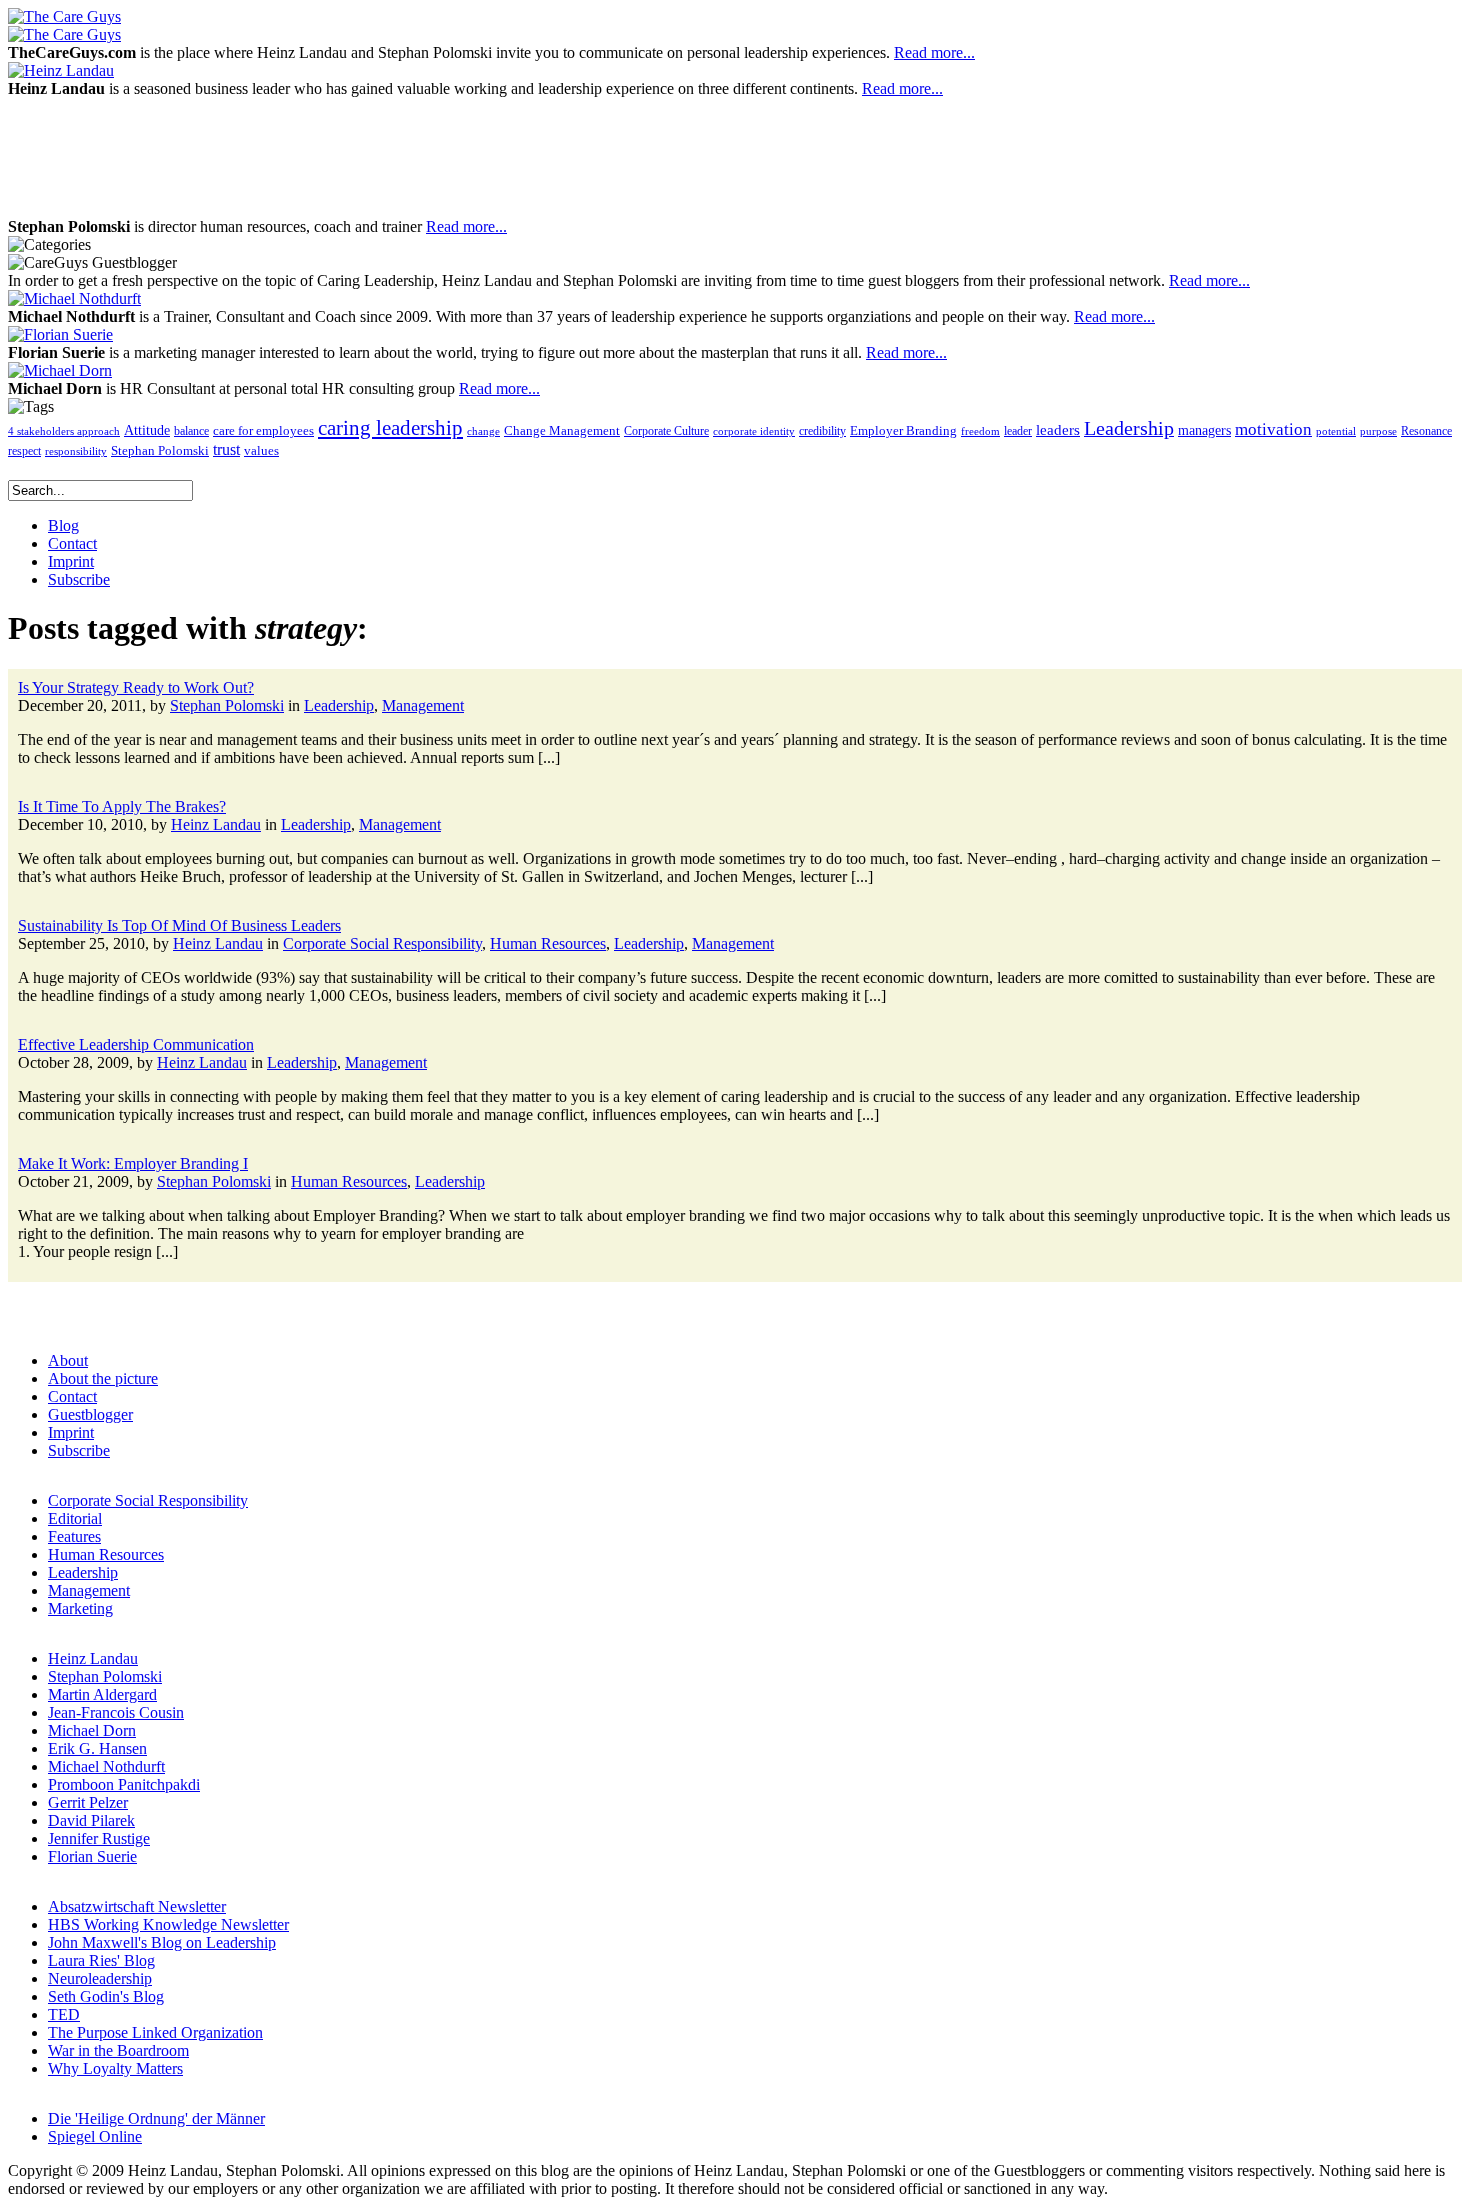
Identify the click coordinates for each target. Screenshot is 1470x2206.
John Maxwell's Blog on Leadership (162, 1942)
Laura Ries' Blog (101, 1960)
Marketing (80, 1608)
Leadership (1129, 428)
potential (1336, 431)
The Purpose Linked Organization (155, 2032)
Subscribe (79, 1450)
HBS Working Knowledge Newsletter (168, 1924)
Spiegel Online (95, 2136)
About (68, 1360)
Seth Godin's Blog (106, 1996)
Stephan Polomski (160, 450)
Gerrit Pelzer (88, 1802)
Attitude (147, 430)
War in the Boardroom (118, 2050)
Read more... (934, 52)
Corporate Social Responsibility (382, 943)
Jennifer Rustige (99, 1838)
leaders (1058, 430)
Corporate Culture (666, 431)
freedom (980, 431)
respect (24, 451)
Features (74, 1536)
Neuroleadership (100, 1978)
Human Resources (548, 943)
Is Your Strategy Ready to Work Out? (136, 687)
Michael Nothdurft (106, 1766)
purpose (1378, 431)
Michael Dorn (92, 1730)
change (483, 431)
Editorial (75, 1518)
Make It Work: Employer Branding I (133, 1163)
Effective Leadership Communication (136, 1044)
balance (191, 431)
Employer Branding (903, 431)
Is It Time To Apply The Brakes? (122, 806)
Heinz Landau (216, 824)
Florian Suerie (92, 1856)
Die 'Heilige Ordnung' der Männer (156, 2118)
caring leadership (390, 428)
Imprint (71, 1432)
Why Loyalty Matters (115, 2068)
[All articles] (64, 16)
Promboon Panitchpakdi (124, 1784)
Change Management (562, 430)
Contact (72, 1396)
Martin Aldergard (102, 1694)
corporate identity (754, 431)
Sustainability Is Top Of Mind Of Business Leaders (179, 925)
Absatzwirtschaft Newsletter (137, 1906)
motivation (1273, 429)
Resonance (1426, 431)
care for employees (263, 431)
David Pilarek (91, 1820)
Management (423, 705)
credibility (822, 431)
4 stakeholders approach (64, 431)
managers (1204, 430)
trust (226, 450)
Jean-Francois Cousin (116, 1712)
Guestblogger (90, 1414)
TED (64, 2014)
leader (1018, 431)
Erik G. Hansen (97, 1748)
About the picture (103, 1378)
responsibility (76, 451)
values (261, 451)
